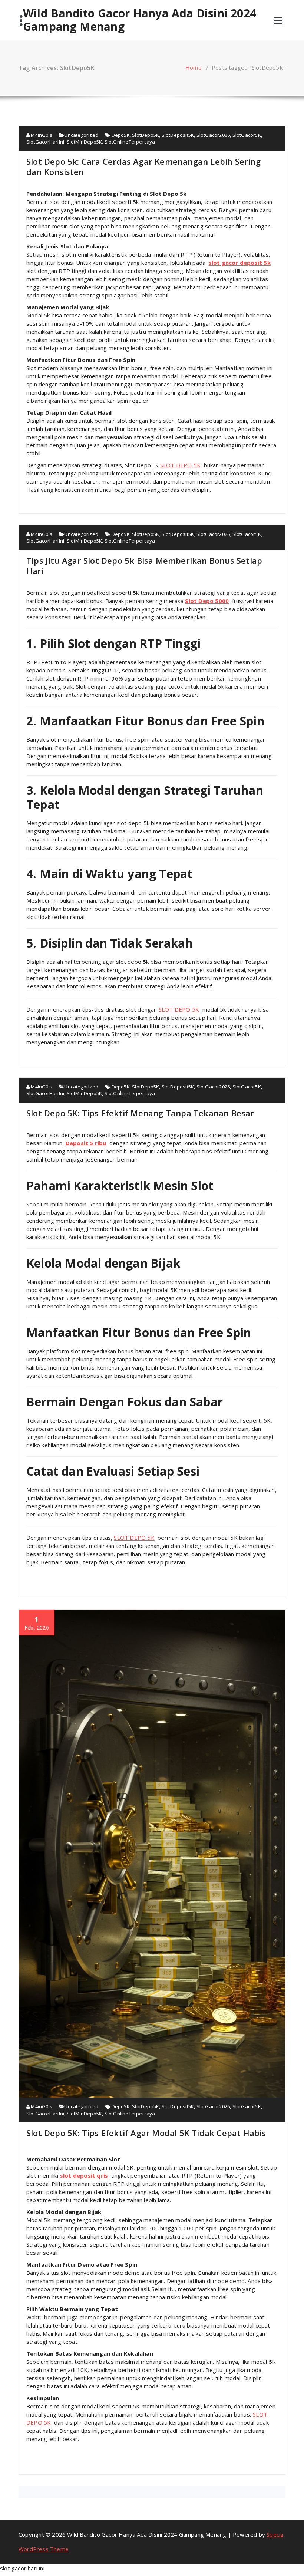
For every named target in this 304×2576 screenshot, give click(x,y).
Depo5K (121, 135)
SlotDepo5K (146, 135)
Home (194, 67)
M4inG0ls (41, 135)
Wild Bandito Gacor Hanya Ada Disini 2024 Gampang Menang (140, 20)
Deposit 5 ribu (86, 1143)
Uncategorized (81, 135)
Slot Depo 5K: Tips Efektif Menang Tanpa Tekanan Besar (140, 1113)
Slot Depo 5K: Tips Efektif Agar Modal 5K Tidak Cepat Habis (146, 2133)
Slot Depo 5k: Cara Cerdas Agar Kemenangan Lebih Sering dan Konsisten (143, 167)
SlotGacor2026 (213, 135)
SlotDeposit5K (178, 135)
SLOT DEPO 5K (180, 465)
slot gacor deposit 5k (240, 263)
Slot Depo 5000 (207, 601)
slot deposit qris (84, 2175)
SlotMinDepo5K (85, 142)
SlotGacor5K (247, 135)
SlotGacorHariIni (45, 142)
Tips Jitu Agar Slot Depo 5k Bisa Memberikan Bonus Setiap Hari (144, 566)
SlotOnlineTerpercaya (130, 142)
